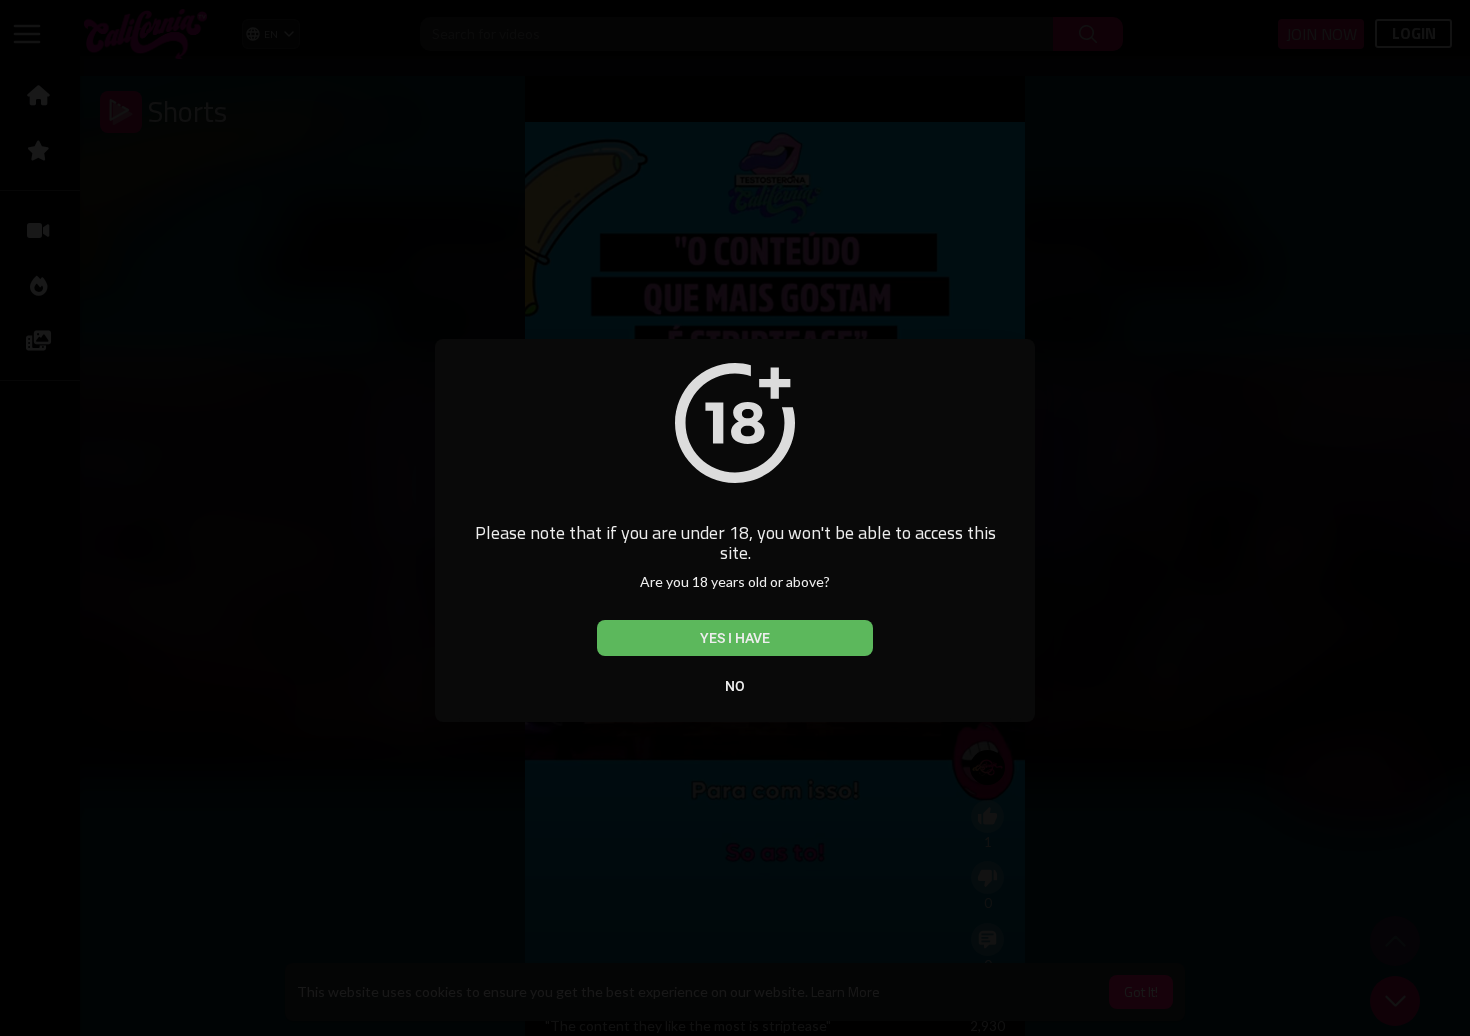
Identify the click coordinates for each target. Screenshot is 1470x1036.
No (735, 686)
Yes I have (735, 638)
